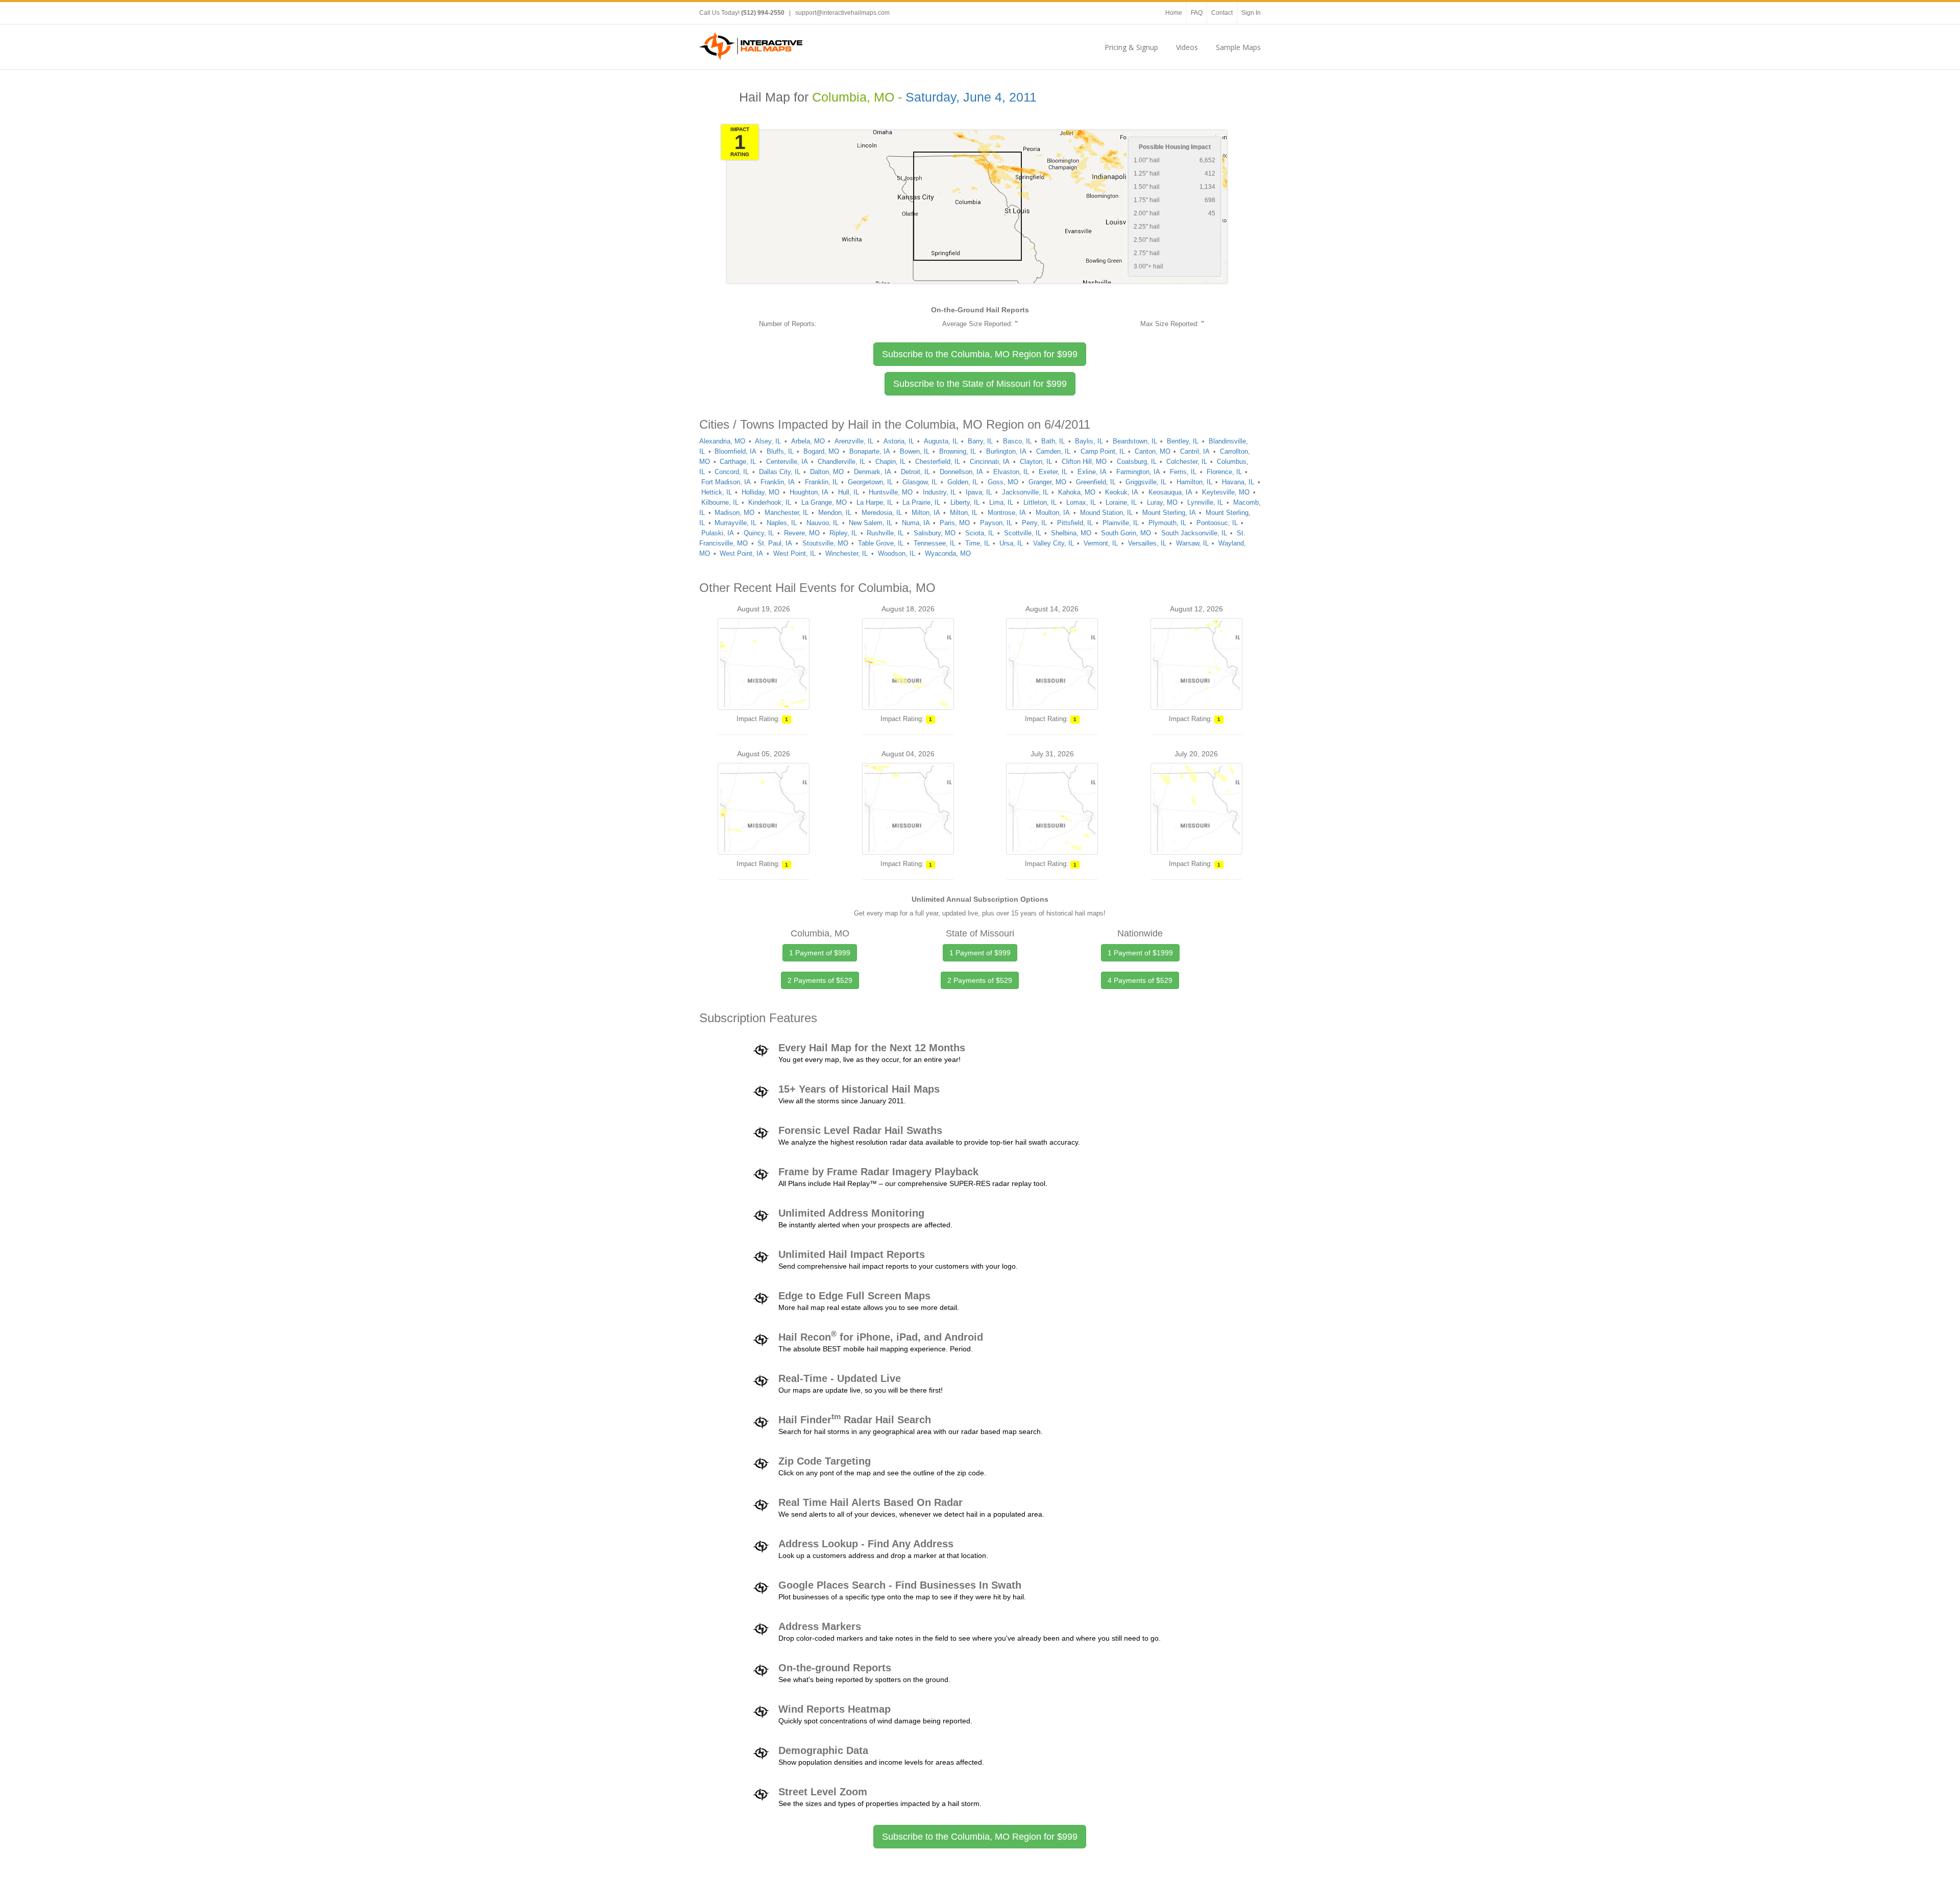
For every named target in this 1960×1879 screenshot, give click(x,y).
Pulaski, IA (718, 533)
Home (1174, 13)
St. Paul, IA (775, 543)
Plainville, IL (1121, 523)
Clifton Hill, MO (1084, 462)
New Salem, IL (871, 523)
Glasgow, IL (920, 482)
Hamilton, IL (1194, 482)
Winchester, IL (847, 553)
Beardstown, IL (1135, 441)
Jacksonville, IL (1025, 492)
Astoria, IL (899, 441)
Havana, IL (1238, 482)
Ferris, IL (1183, 472)
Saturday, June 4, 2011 (971, 97)
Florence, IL (1224, 472)
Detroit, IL (915, 472)
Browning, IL (958, 451)
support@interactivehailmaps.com (842, 13)
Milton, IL (964, 513)
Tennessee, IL (935, 543)
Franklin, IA (778, 482)
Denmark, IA (873, 472)
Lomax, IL (1081, 502)
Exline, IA (1092, 472)
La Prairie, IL (921, 502)
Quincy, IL (759, 533)
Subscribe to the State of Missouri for (980, 384)
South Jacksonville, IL (1194, 533)
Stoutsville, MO (825, 543)
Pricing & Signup (1131, 47)
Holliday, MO (761, 492)
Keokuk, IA (1122, 492)
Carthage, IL (738, 462)
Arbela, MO (808, 441)
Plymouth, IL (1167, 523)
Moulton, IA (1053, 513)
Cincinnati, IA (990, 462)
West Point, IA (741, 553)
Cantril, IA (1195, 451)
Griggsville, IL (1146, 482)
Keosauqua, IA (1170, 492)
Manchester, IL (787, 513)
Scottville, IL (1023, 533)
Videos (1187, 47)
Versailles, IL (1147, 543)
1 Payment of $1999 (1140, 953)
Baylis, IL (1089, 441)
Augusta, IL (941, 441)
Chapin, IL (890, 462)
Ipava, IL (979, 492)
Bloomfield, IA (736, 451)
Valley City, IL (1053, 543)
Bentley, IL (1183, 441)
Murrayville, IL (736, 523)
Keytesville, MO (1226, 492)
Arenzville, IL (854, 441)
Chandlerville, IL (841, 462)
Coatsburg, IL (1137, 462)
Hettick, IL (717, 492)
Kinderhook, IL (770, 502)
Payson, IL (996, 523)
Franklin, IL (822, 482)
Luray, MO (1162, 502)
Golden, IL (963, 482)
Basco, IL (1017, 441)
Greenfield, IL (1096, 482)
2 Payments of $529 (820, 980)
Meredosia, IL (882, 513)
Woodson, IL (897, 553)
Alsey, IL (768, 441)
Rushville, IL (885, 533)
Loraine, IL (1121, 502)
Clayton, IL (1036, 462)
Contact (1222, 13)
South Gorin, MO (1126, 533)
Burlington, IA (1006, 451)
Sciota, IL (979, 533)
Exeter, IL (1053, 472)
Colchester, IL (1187, 462)
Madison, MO (734, 513)
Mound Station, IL (1106, 513)
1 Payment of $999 (820, 953)
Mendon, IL (835, 513)
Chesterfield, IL (938, 462)
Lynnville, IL (1205, 502)
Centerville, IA (787, 462)
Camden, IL (1053, 451)
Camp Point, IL (1103, 451)
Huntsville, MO (891, 492)
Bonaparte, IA (870, 451)
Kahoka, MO (1077, 492)
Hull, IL (849, 492)
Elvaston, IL (1011, 472)
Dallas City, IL (780, 472)
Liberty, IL (965, 502)
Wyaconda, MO (948, 553)
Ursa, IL (1011, 543)
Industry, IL (939, 492)
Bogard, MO (821, 451)
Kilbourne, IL (720, 502)
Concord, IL (732, 472)
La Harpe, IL (875, 502)
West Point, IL (794, 553)
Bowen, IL (915, 451)
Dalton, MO (827, 472)
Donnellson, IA (961, 472)
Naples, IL (782, 523)
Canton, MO (1153, 451)
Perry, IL (1034, 523)
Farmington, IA (1138, 472)
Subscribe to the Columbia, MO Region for (980, 354)
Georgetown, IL (870, 482)
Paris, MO (955, 523)
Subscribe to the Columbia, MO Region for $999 (980, 1837)
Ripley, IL (843, 533)
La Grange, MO (824, 502)
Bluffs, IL (780, 451)
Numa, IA (916, 523)
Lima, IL (1001, 502)
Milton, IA (926, 513)
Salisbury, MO (935, 533)
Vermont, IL (1101, 543)
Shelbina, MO (1071, 533)
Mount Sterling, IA (1169, 513)
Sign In (1251, 13)
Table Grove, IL (881, 543)
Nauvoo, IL (823, 523)
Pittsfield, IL (1075, 523)
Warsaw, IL (1192, 543)
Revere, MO (802, 533)
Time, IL (977, 543)
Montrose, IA (1007, 513)
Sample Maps (1238, 47)
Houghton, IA (809, 492)
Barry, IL (980, 441)
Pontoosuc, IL (1217, 523)
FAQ (1197, 13)
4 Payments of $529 (1140, 980)
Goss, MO (1003, 482)
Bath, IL (1053, 441)
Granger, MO (1047, 482)
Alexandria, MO (722, 441)
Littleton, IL (1040, 502)
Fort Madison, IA (726, 482)
